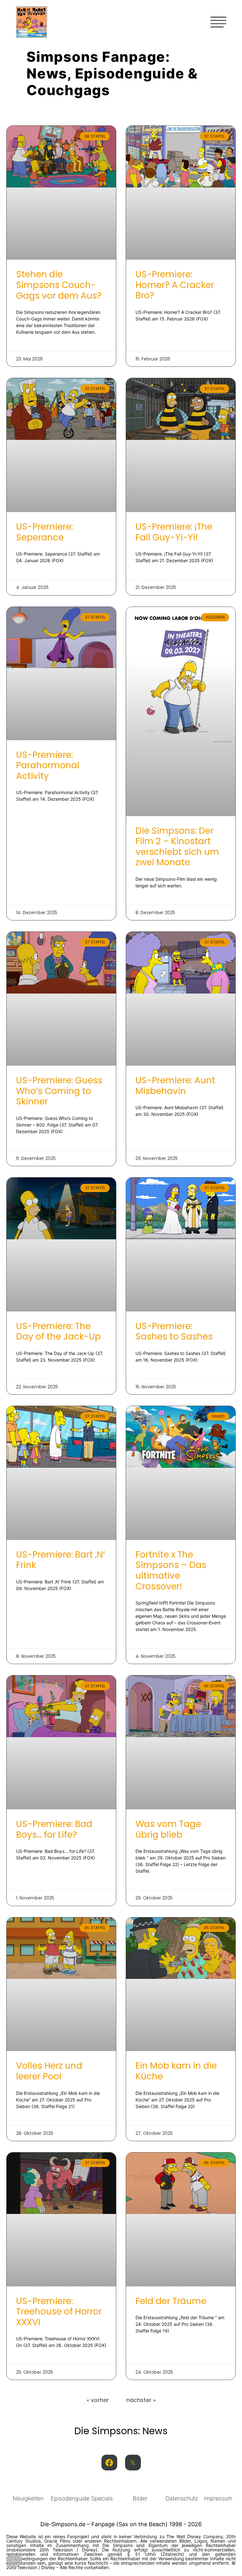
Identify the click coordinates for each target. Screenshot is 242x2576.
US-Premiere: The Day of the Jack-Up (58, 1331)
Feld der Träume (171, 2301)
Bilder (140, 2498)
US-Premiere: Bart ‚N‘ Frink (60, 1560)
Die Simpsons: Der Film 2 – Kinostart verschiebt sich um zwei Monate (177, 847)
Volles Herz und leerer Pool (49, 2071)
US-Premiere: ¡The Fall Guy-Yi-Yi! (174, 532)
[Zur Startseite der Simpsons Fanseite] (32, 36)
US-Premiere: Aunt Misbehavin (175, 1086)
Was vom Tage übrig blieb (168, 1829)
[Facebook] (109, 2463)
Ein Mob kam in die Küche (176, 2071)
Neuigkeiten (28, 2498)
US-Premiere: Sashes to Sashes (174, 1331)
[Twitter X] (133, 2463)
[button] (14, 2562)
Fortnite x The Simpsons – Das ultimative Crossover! (171, 1570)
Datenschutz (182, 2498)
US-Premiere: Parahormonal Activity (48, 765)
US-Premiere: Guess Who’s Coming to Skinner (59, 1091)
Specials (102, 2498)
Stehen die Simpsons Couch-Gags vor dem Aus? (59, 285)
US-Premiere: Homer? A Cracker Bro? (175, 285)
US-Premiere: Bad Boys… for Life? (54, 1829)
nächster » (141, 2400)
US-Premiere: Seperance (44, 532)
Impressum (218, 2498)
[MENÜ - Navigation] (218, 22)
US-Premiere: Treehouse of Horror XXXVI (59, 2312)
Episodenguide (70, 2498)
